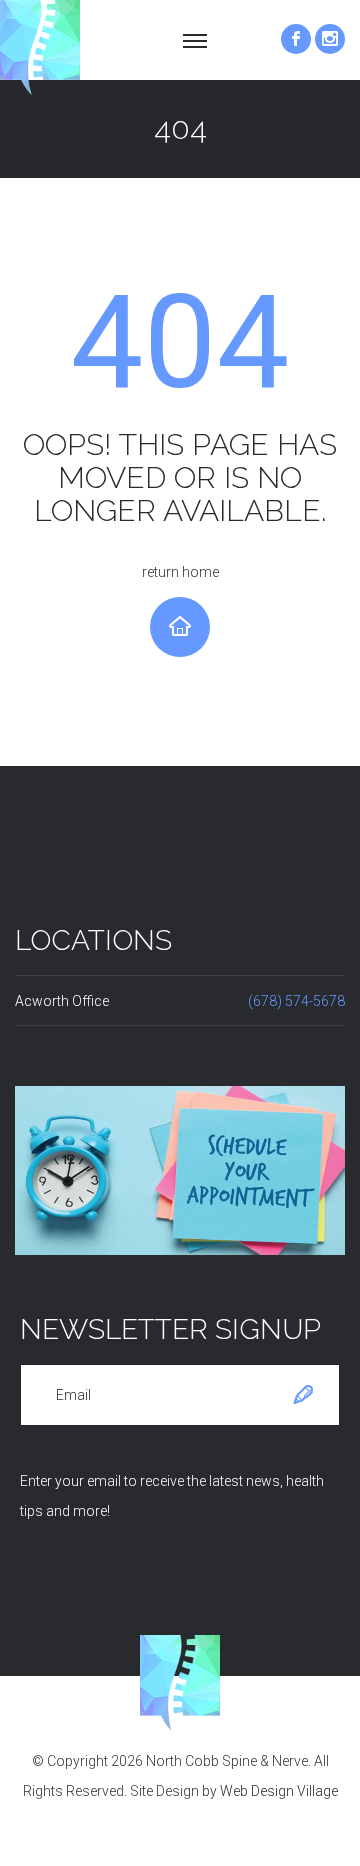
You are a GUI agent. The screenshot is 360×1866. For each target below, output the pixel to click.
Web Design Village (279, 1791)
